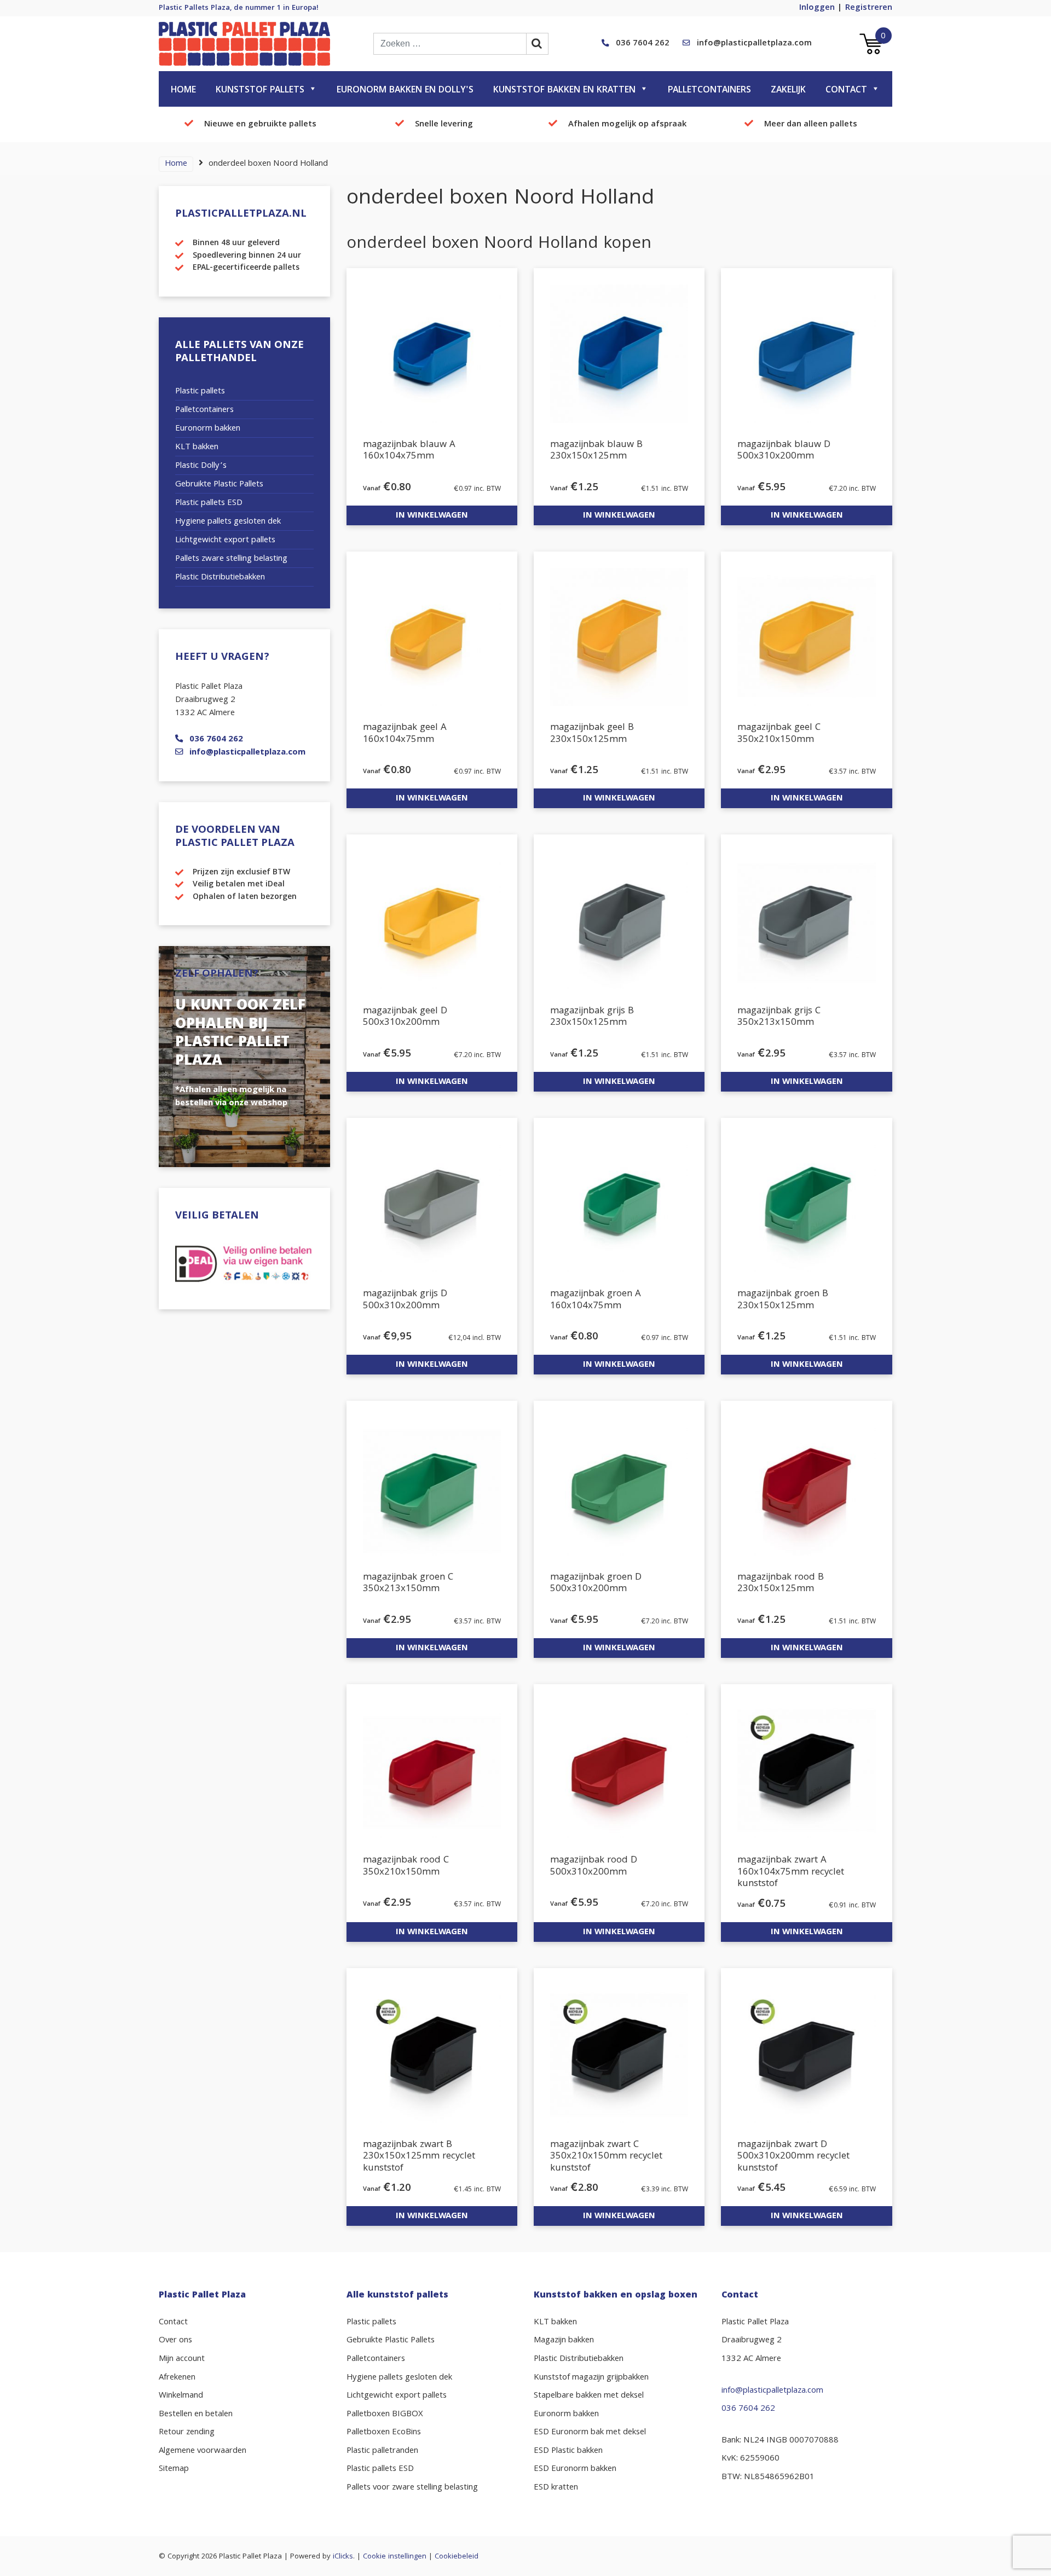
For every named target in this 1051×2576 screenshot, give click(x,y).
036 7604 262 (643, 44)
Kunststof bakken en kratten (564, 91)
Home (183, 91)
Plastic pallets (200, 392)
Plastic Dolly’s (201, 466)
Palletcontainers (709, 91)
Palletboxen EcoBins (384, 2433)
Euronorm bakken (208, 429)
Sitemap (174, 2469)
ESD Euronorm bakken (575, 2469)
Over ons (175, 2341)
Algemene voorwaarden (203, 2451)
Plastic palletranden (382, 2451)
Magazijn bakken (564, 2341)
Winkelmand (181, 2396)
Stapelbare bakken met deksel (589, 2396)
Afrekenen (177, 2378)
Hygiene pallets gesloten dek (228, 522)
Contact (846, 91)
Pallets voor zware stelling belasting (412, 2488)
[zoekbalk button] (538, 44)
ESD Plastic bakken (568, 2451)
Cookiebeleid (457, 2557)
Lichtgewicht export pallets (225, 541)
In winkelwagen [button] (432, 516)
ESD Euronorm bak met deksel (590, 2433)
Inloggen (817, 8)
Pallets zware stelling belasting (231, 559)
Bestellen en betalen (196, 2415)
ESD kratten (556, 2488)
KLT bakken (197, 448)
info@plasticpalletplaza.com (754, 44)
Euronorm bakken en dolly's (405, 91)
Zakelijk (788, 91)
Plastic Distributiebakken (220, 578)
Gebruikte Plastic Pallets (219, 485)
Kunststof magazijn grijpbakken (591, 2378)
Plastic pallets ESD (209, 503)
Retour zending (187, 2433)
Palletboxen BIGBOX (385, 2415)
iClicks (343, 2557)
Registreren (869, 8)
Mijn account (182, 2359)
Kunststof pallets (260, 91)
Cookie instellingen (395, 2557)
